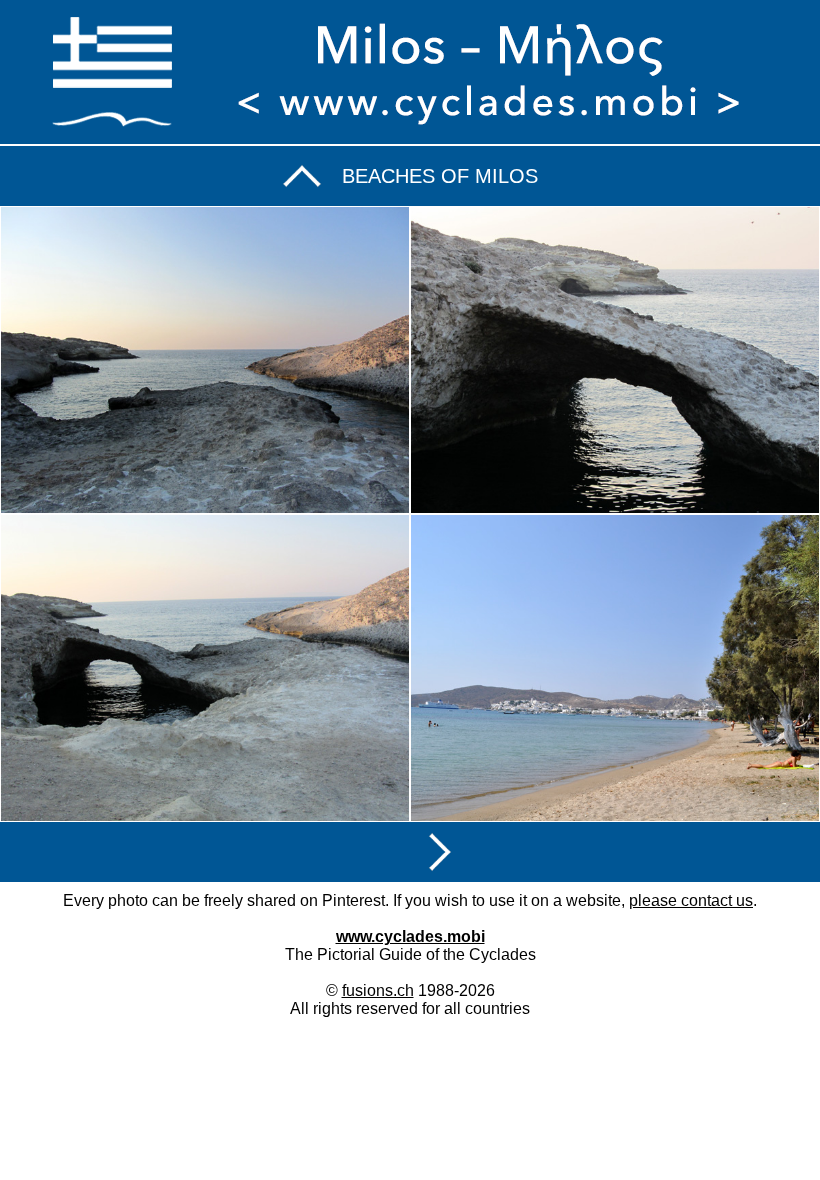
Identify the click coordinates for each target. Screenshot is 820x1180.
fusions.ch (378, 990)
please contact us (691, 900)
